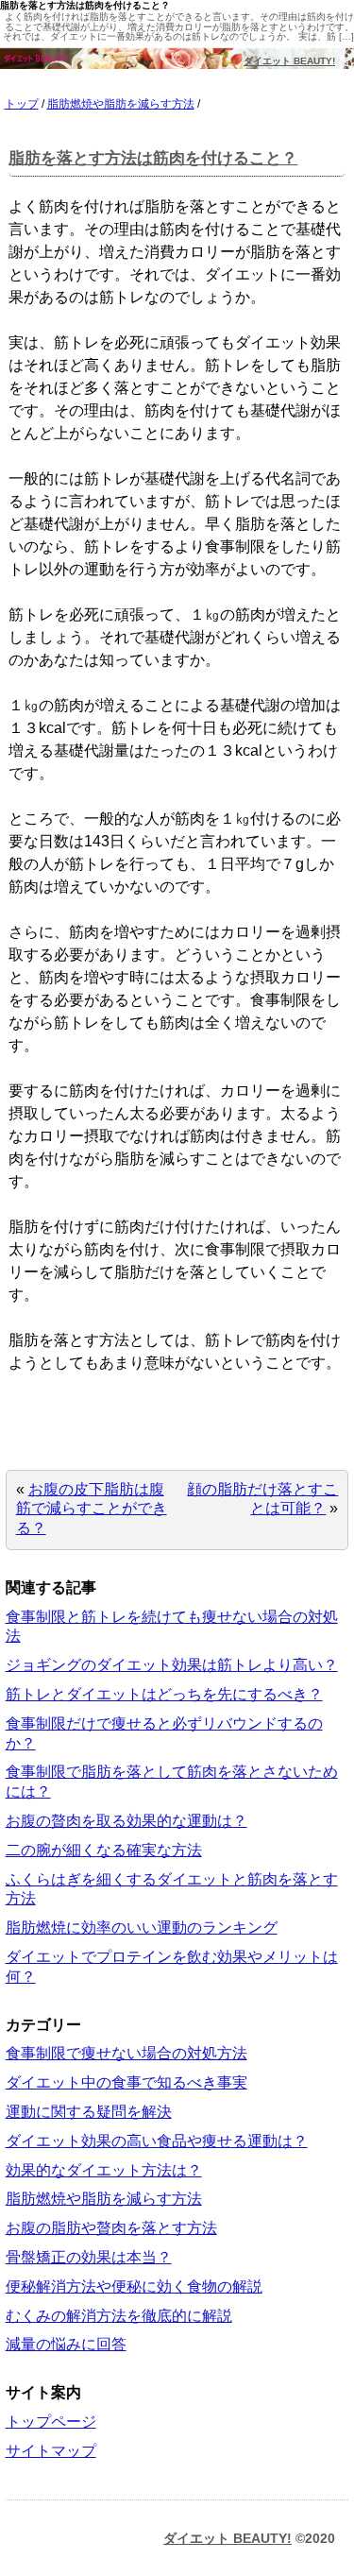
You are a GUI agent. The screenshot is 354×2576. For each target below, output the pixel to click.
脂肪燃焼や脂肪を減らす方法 (121, 104)
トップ (22, 104)
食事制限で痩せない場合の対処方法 (126, 2053)
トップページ (51, 2422)
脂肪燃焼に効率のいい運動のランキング (142, 1928)
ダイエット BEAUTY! (289, 61)
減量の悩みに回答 (66, 2344)
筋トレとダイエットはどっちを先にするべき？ (164, 1694)
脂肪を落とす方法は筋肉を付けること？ (153, 158)
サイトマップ (51, 2451)
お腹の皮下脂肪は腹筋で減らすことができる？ (92, 1509)
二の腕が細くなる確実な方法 (104, 1850)
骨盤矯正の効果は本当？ (89, 2257)
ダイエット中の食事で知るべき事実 (126, 2082)
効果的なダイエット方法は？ (104, 2170)
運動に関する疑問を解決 (89, 2112)
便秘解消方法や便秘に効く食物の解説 (134, 2286)
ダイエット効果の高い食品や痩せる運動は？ (157, 2141)
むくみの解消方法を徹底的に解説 (119, 2316)
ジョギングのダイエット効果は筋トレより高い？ (172, 1665)
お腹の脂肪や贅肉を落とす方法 (111, 2228)
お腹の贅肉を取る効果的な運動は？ (126, 1821)
